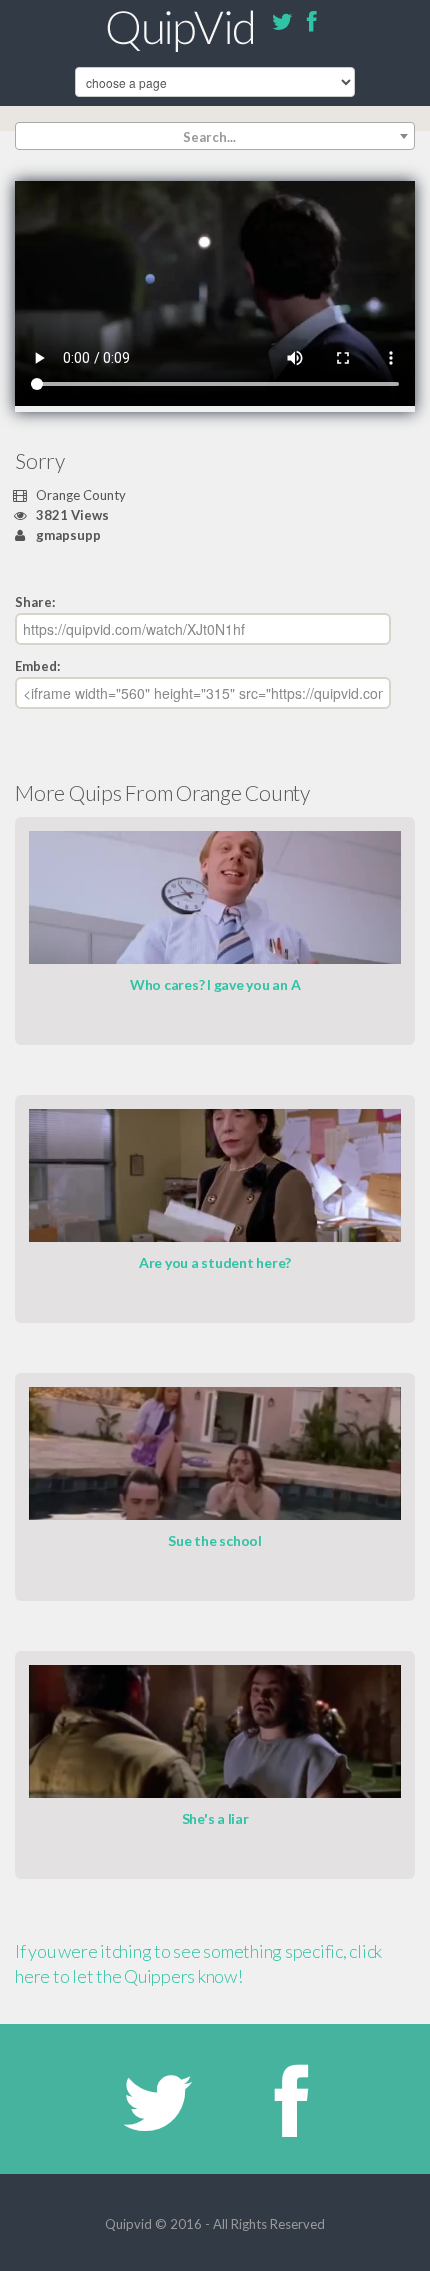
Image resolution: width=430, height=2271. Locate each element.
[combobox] (215, 136)
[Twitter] (282, 25)
